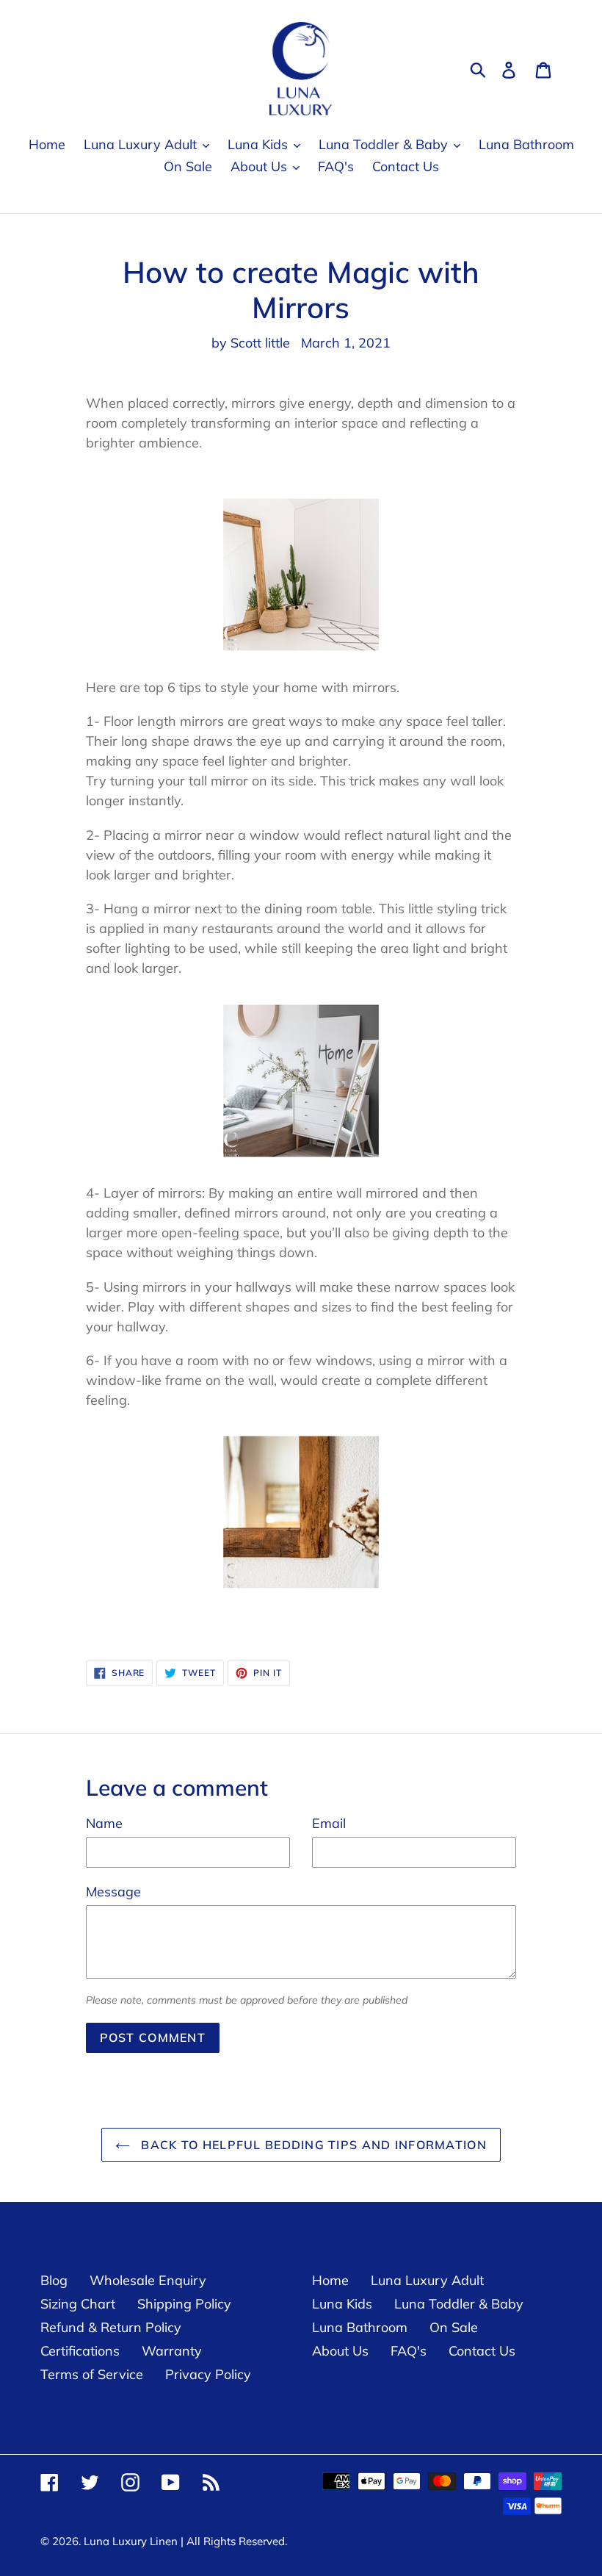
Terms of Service (92, 2374)
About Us (340, 2351)
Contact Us (482, 2351)
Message (113, 1892)
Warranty (172, 2351)
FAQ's (409, 2351)
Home (330, 2280)
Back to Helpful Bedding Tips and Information (312, 2145)
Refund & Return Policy (111, 2327)
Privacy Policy (208, 2374)
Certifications (80, 2351)
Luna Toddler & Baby (459, 2304)
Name (104, 1823)
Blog (54, 2280)
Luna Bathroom (360, 2327)
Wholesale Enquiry (148, 2280)
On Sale (454, 2327)
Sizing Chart (78, 2304)
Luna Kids (342, 2304)
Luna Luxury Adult (427, 2280)
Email (329, 1823)
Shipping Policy (184, 2304)
